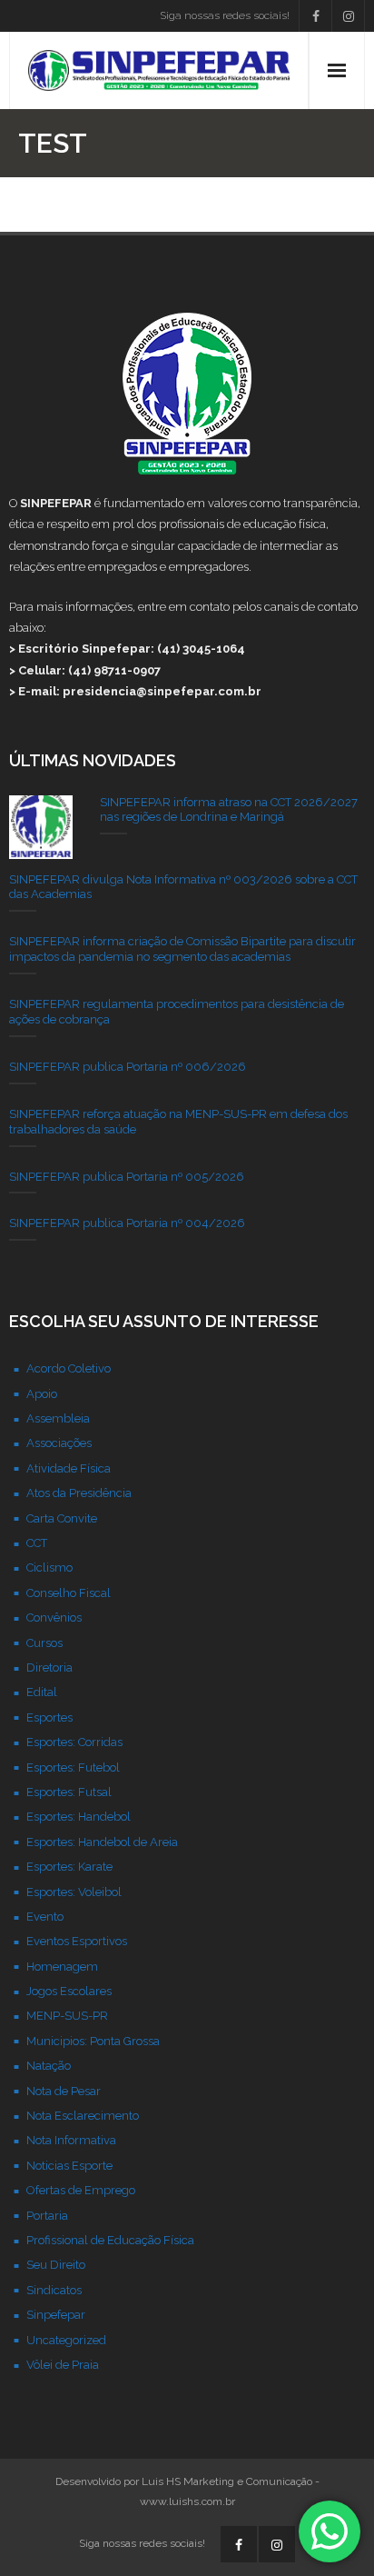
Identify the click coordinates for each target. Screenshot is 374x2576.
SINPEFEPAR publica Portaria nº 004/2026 (127, 1223)
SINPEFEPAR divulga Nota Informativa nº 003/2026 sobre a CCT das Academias (183, 887)
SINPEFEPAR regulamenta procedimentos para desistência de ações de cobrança (177, 1012)
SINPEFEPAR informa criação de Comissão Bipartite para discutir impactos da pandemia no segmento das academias (182, 949)
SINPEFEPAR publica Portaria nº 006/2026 (128, 1067)
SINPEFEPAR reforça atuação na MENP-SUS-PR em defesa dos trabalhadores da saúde (178, 1122)
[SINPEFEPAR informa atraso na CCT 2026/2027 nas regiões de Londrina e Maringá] (41, 827)
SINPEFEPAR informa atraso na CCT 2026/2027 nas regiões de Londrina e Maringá (229, 810)
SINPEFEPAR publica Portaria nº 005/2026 (127, 1177)
